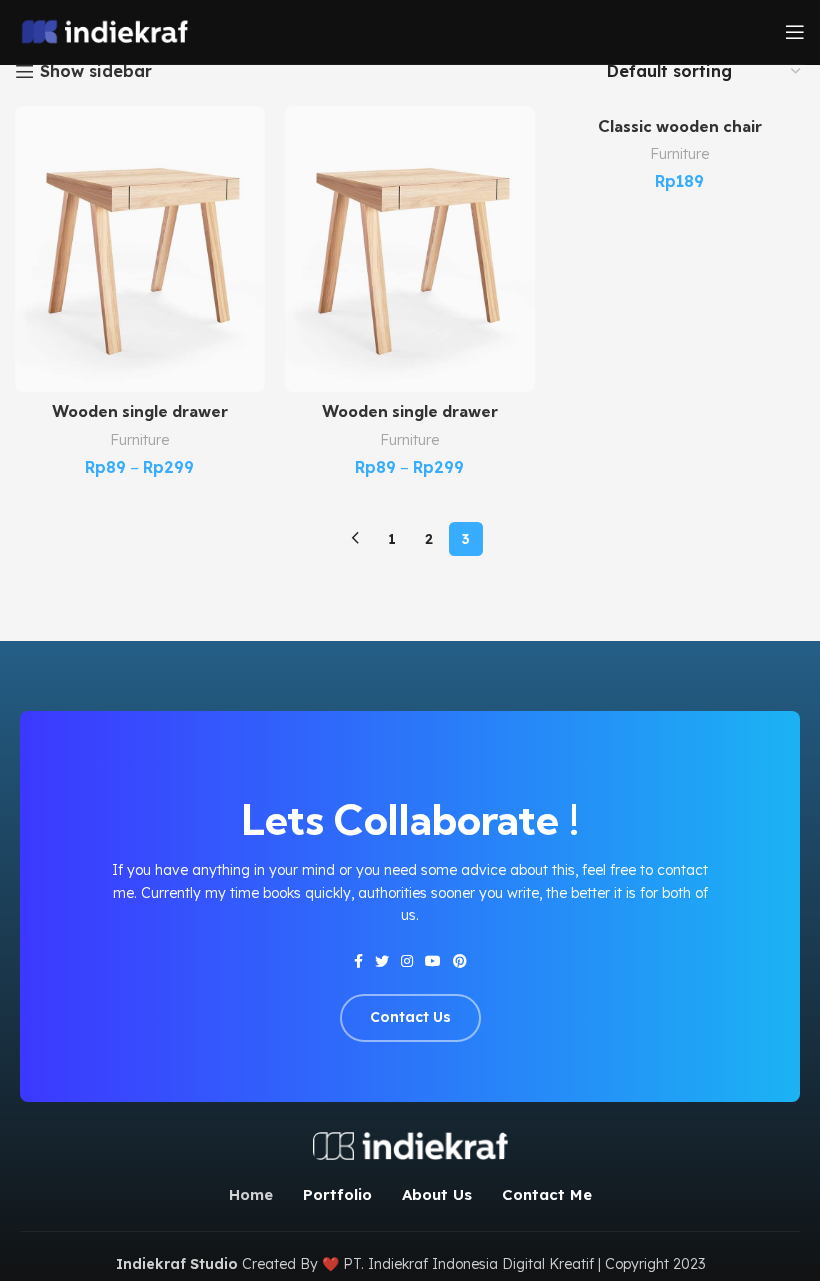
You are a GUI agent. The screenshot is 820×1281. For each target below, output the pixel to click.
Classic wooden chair (680, 126)
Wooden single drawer (140, 411)
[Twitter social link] (382, 961)
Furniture (140, 439)
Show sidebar (96, 71)
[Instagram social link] (407, 961)
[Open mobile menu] (795, 32)
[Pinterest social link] (460, 961)
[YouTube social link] (433, 961)
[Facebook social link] (358, 961)
